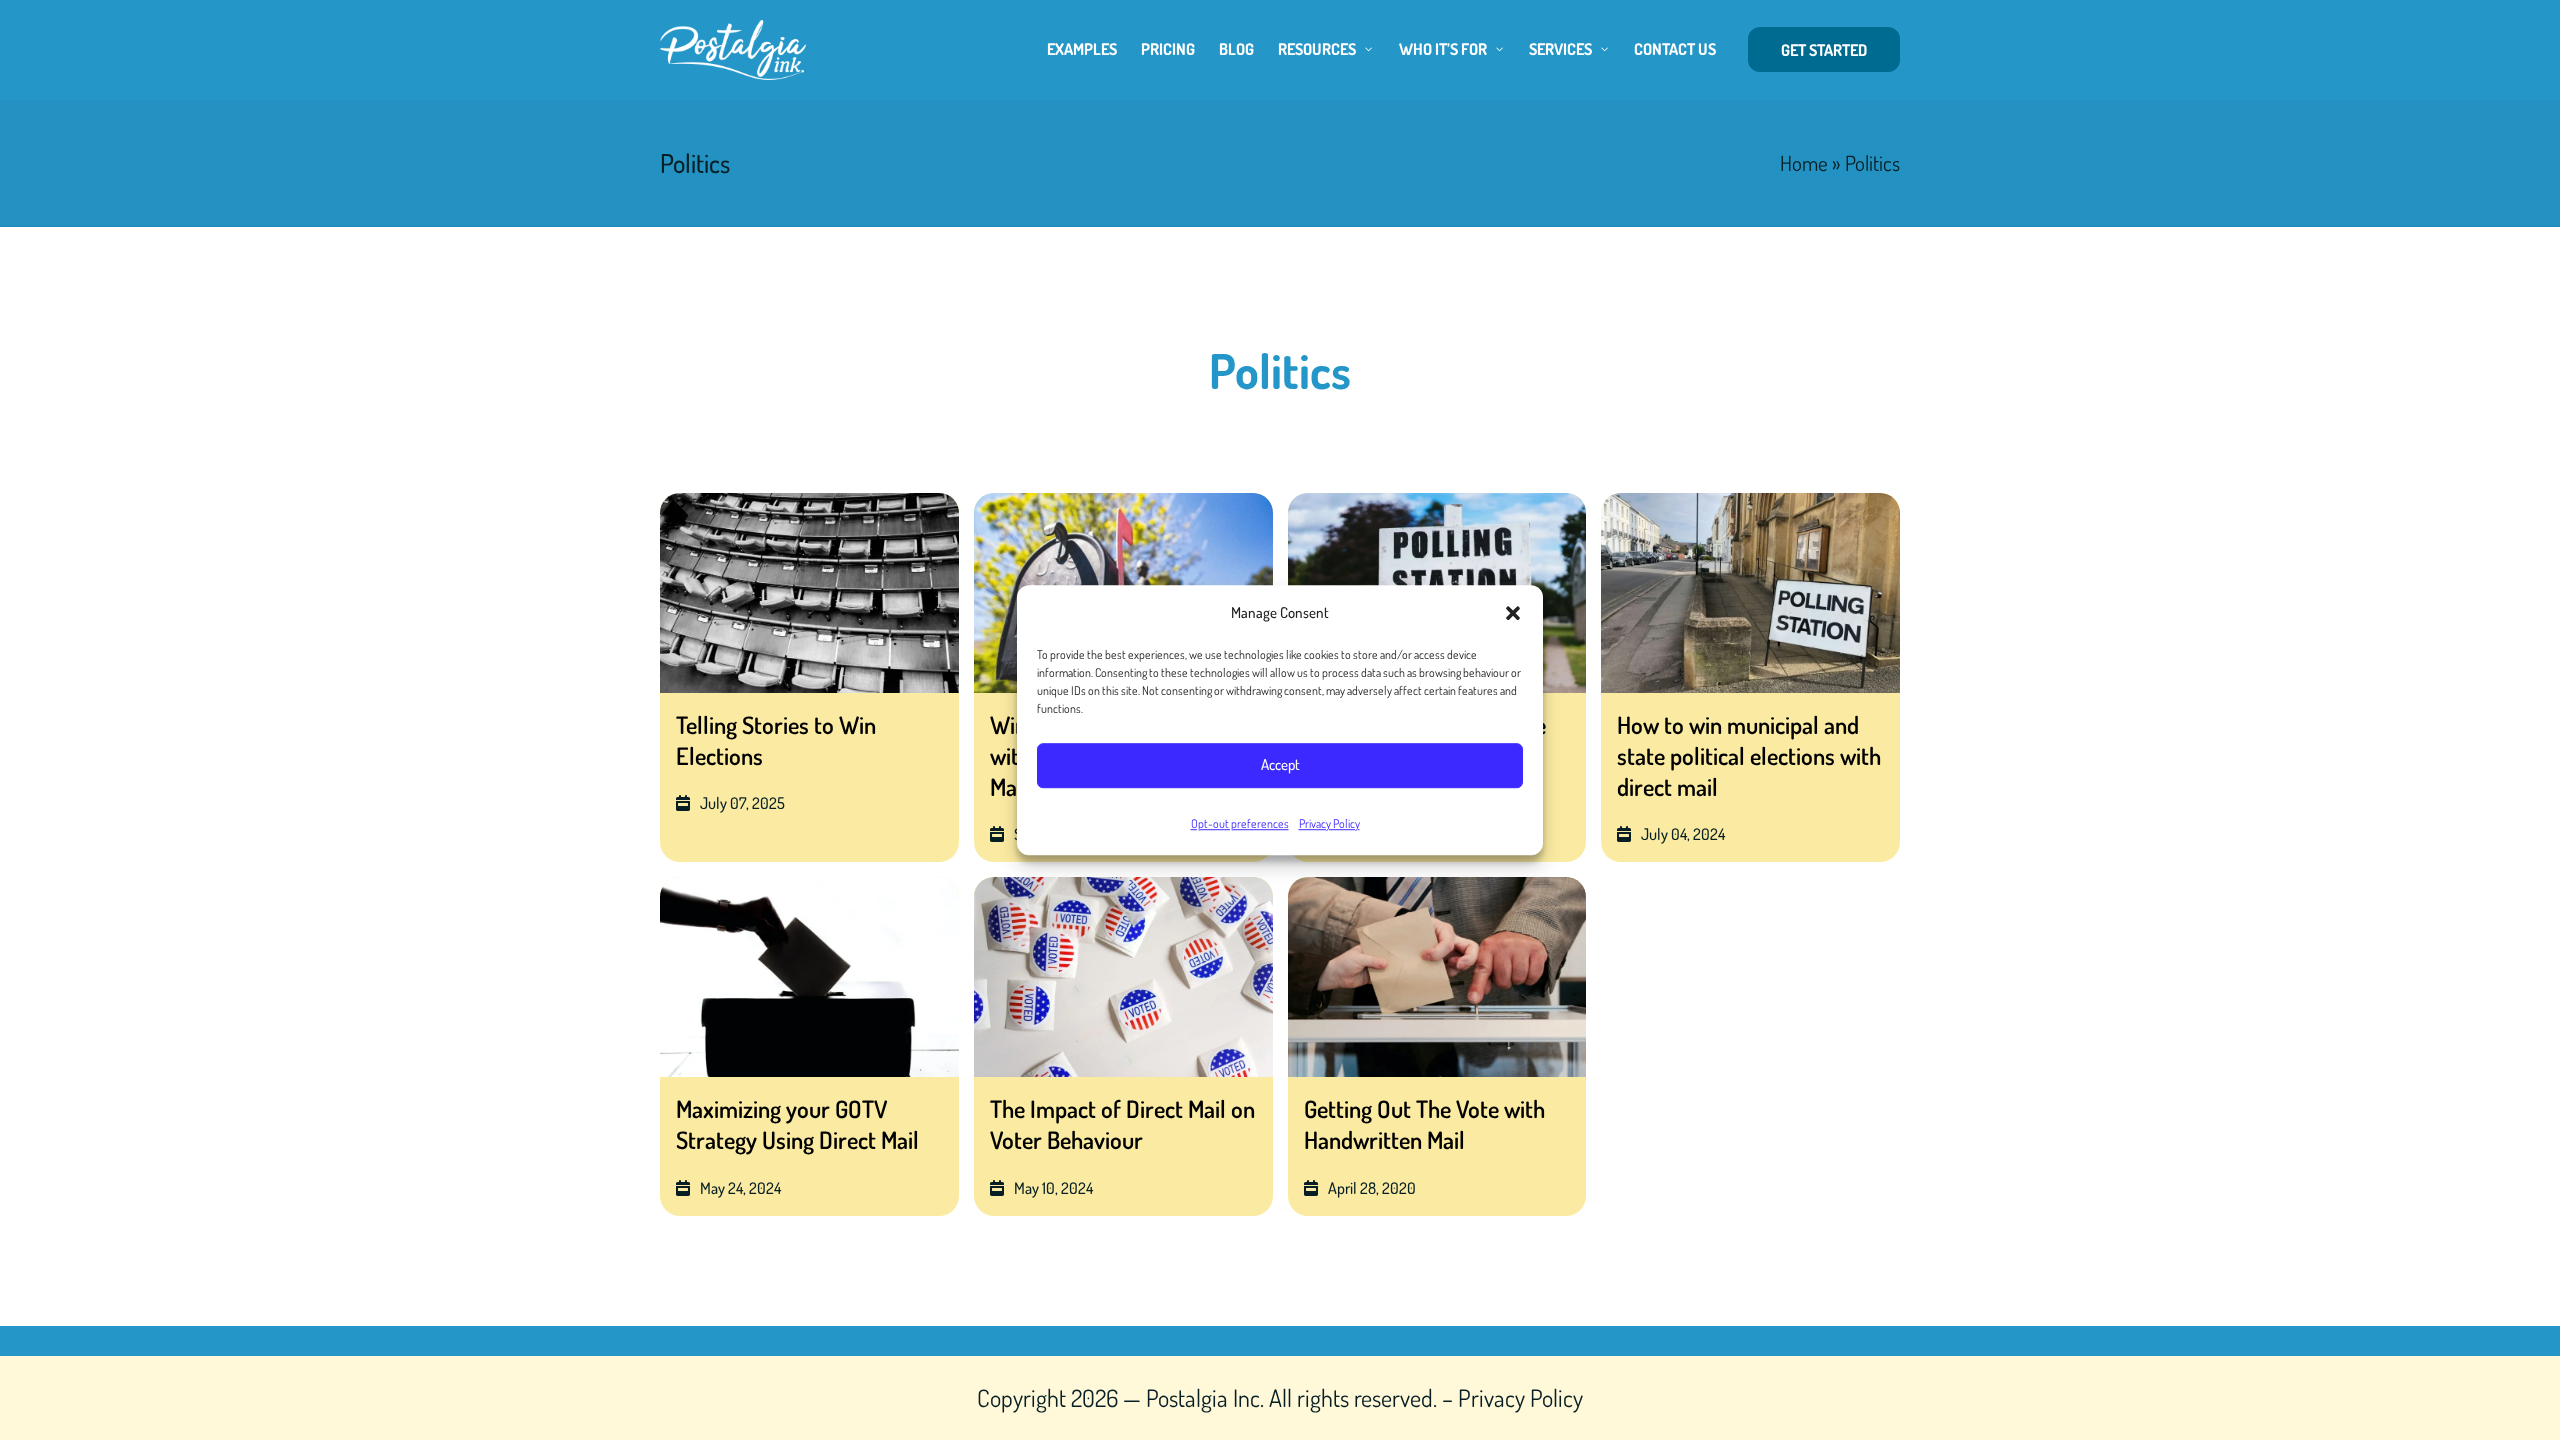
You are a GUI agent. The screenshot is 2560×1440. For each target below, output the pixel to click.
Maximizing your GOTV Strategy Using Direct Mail (797, 1124)
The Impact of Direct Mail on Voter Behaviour (1122, 1124)
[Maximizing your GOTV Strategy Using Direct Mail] (809, 977)
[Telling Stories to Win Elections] (809, 593)
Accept (1280, 765)
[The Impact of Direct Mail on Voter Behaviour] (1123, 977)
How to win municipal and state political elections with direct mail (1749, 755)
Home (1804, 162)
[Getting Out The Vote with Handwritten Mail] (1437, 977)
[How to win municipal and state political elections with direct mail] (1750, 593)
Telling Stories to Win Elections (776, 740)
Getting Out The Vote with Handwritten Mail (1424, 1124)
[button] (1513, 613)
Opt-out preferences (1240, 823)
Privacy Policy (1329, 823)
